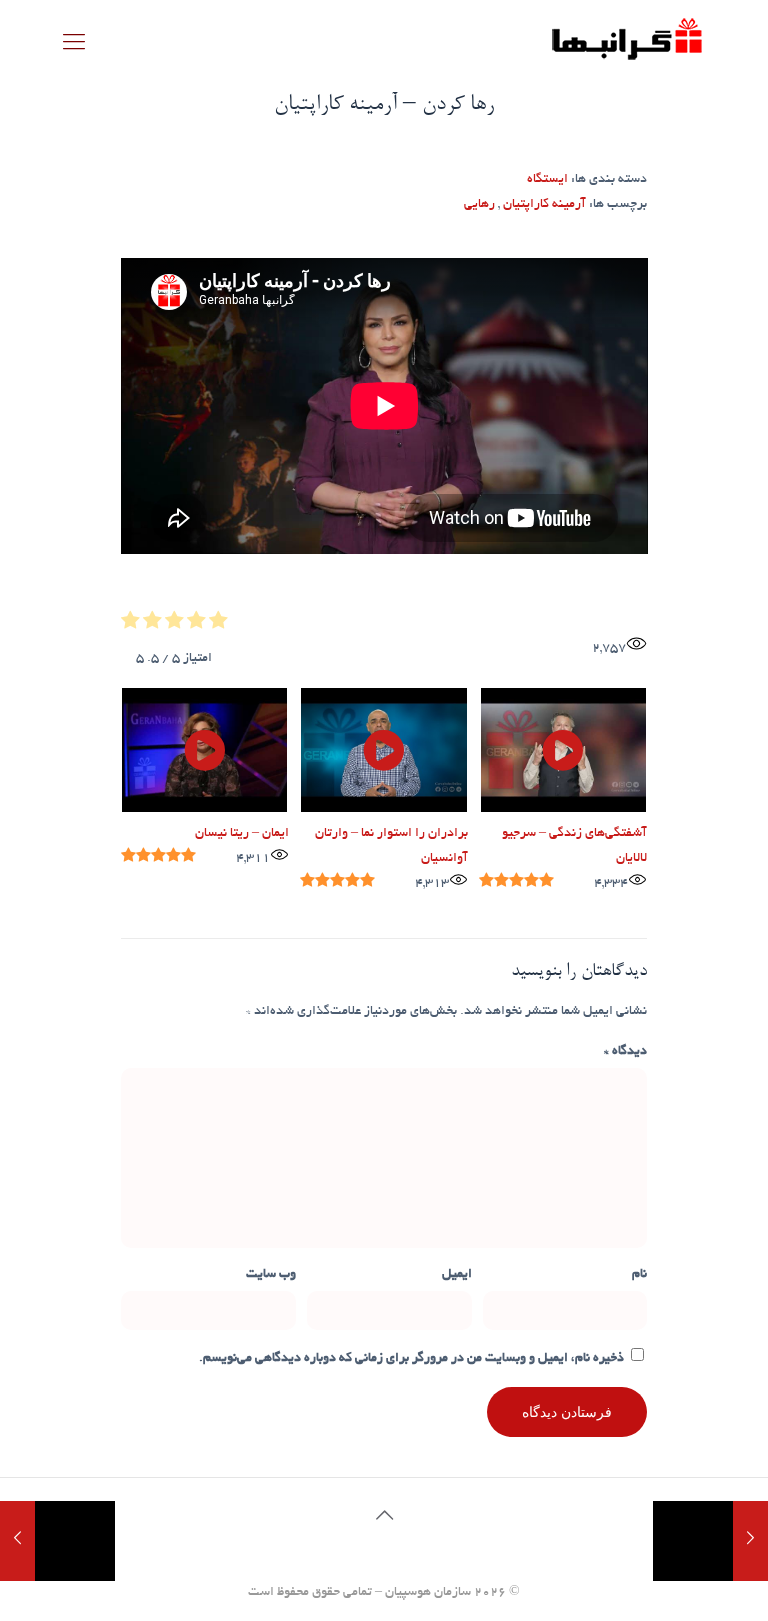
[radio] (218, 625)
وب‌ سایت (271, 1275)
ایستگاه (547, 180)
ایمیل (457, 1275)
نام (639, 1275)
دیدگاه (625, 1052)
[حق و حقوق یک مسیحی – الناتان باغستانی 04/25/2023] (750, 1541)
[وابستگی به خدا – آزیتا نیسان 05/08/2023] (17, 1541)
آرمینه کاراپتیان (544, 205)
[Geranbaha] (626, 46)
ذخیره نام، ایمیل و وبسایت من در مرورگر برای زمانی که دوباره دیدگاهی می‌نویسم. (411, 1359)
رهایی (479, 205)
